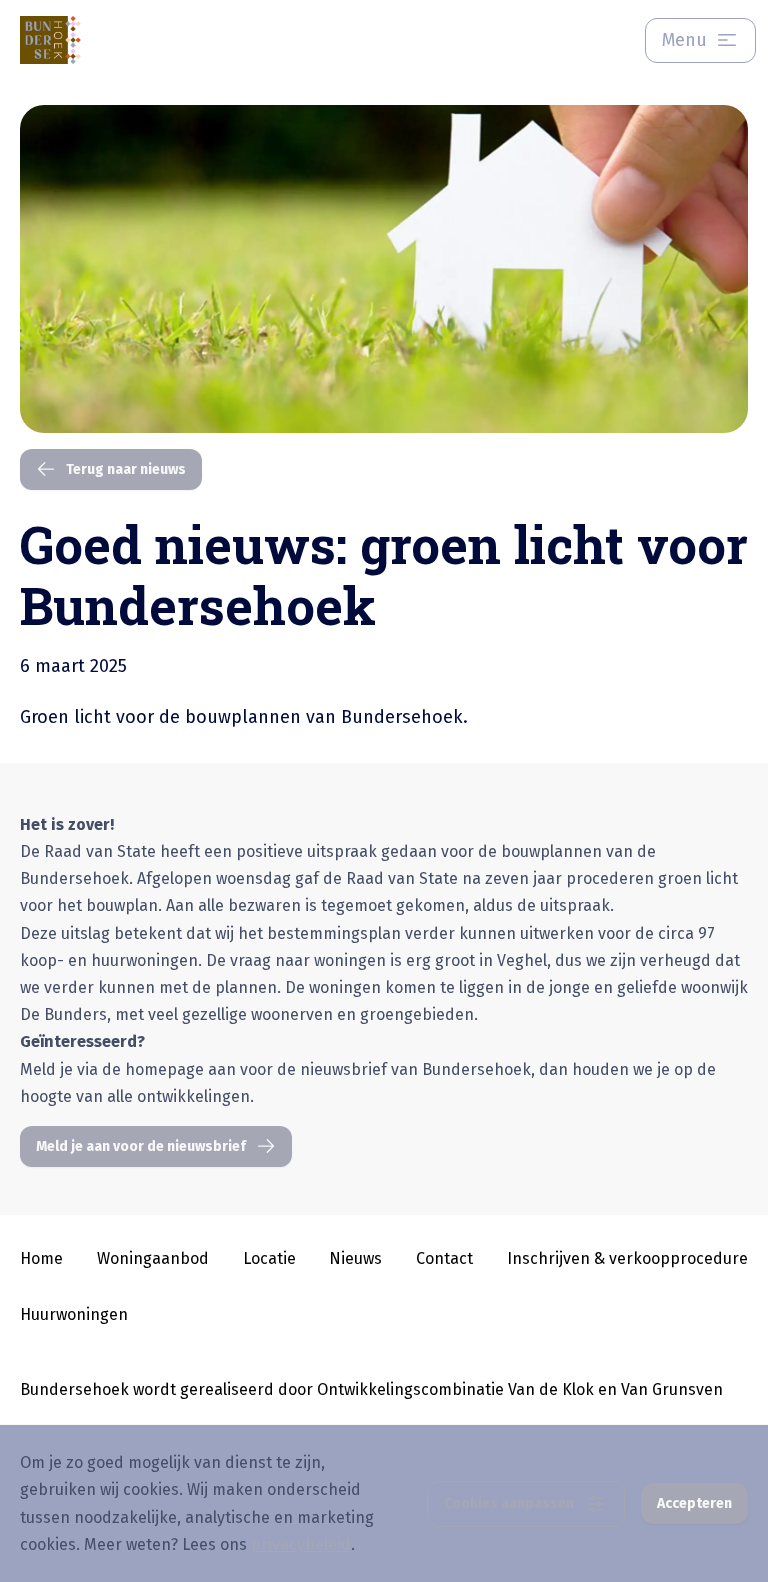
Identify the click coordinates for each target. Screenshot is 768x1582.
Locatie (269, 1258)
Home (41, 1258)
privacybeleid (301, 1544)
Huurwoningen (74, 1314)
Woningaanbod (153, 1258)
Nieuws (355, 1258)
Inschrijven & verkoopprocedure (627, 1258)
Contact (444, 1258)
